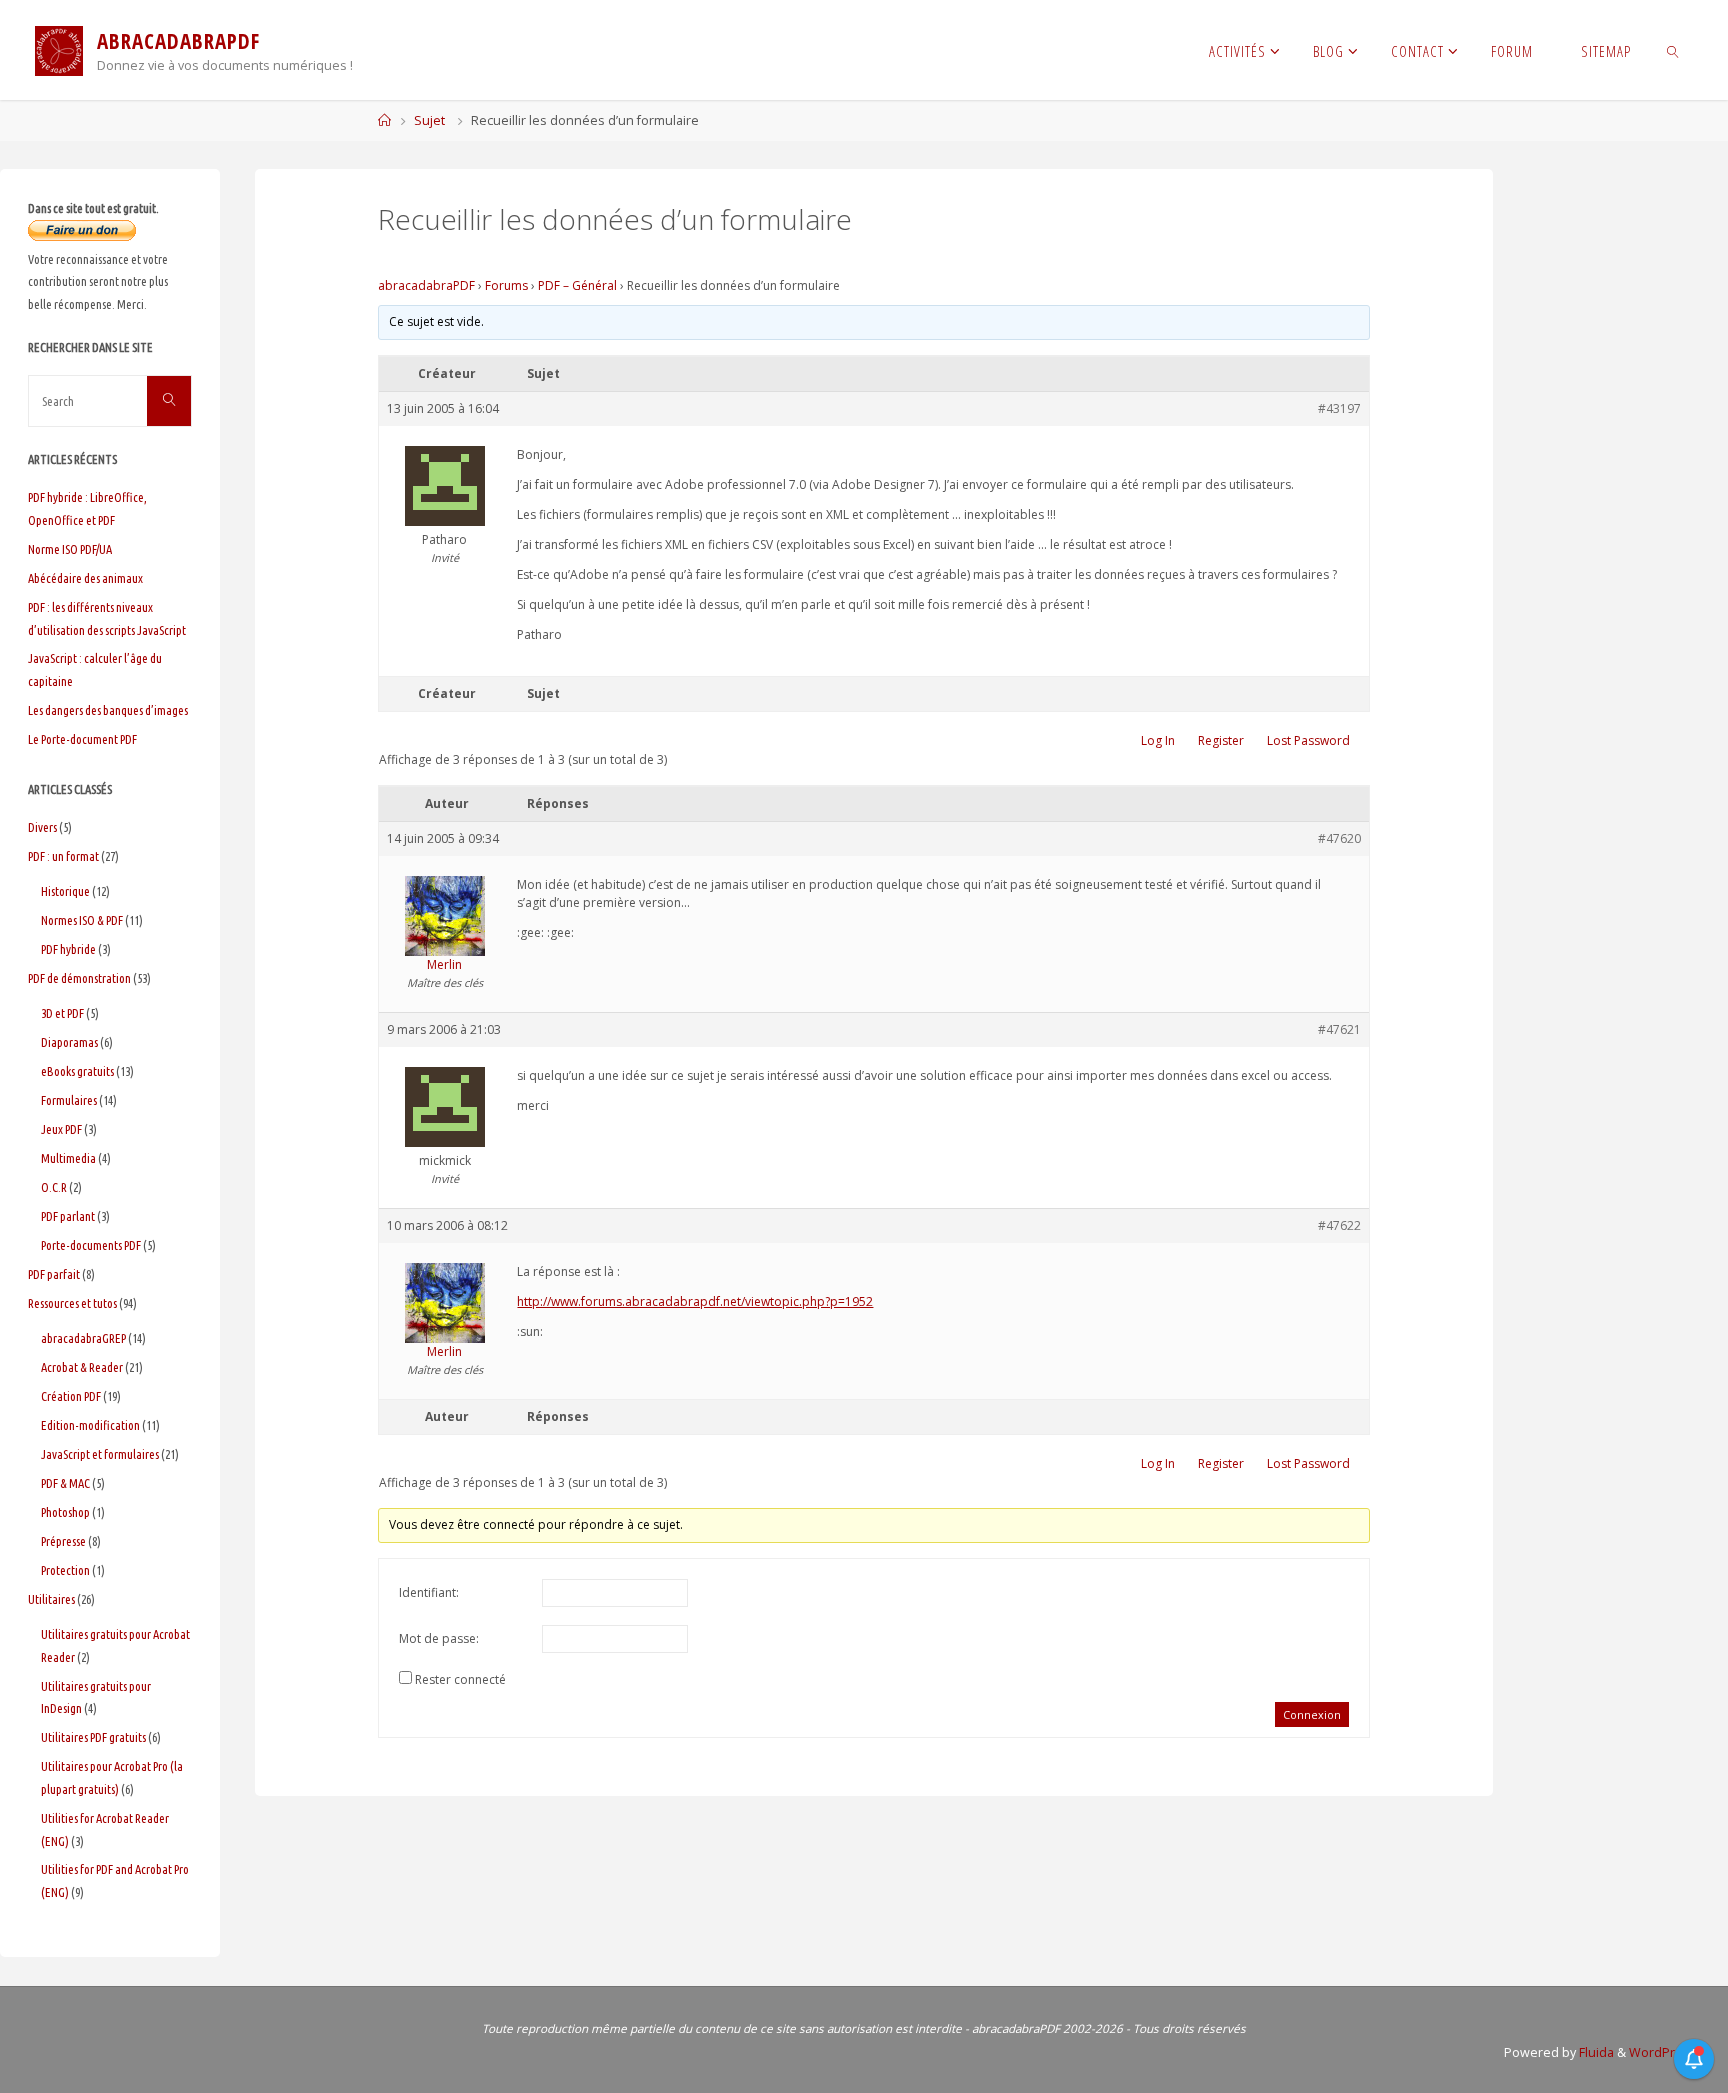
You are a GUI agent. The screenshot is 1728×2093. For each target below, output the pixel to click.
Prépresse (63, 1541)
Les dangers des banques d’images (108, 710)
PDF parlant (68, 1216)
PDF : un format (63, 856)
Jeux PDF (61, 1129)
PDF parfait (54, 1274)
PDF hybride (68, 949)
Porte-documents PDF (91, 1245)
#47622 (1339, 1225)
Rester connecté (460, 1679)
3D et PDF (62, 1013)
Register (1221, 740)
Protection (65, 1570)
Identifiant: (429, 1592)
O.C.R (54, 1187)
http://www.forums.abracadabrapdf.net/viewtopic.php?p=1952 (695, 1301)
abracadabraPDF (426, 285)
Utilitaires (51, 1599)
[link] (1673, 50)
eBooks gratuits (77, 1071)
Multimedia (68, 1158)
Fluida (1595, 2052)
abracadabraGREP (83, 1338)
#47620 (1339, 838)
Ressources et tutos (72, 1303)
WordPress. (1664, 2052)
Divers (42, 827)
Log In (1158, 740)
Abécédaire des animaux (85, 578)
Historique (65, 891)
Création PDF (71, 1396)
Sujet (429, 120)
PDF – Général (577, 285)
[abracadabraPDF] (59, 49)
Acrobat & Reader (82, 1367)
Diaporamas (69, 1042)
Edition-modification (90, 1425)
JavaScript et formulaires (100, 1454)
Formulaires (69, 1100)
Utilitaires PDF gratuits (93, 1737)
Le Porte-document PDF (82, 739)
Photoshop (65, 1512)
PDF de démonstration (79, 978)
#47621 (1339, 1029)
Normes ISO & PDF (82, 920)
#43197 (1339, 408)
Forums (506, 285)
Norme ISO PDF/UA (70, 549)
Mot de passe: (439, 1638)
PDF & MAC (65, 1483)
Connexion (1312, 1714)
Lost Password (1308, 740)
